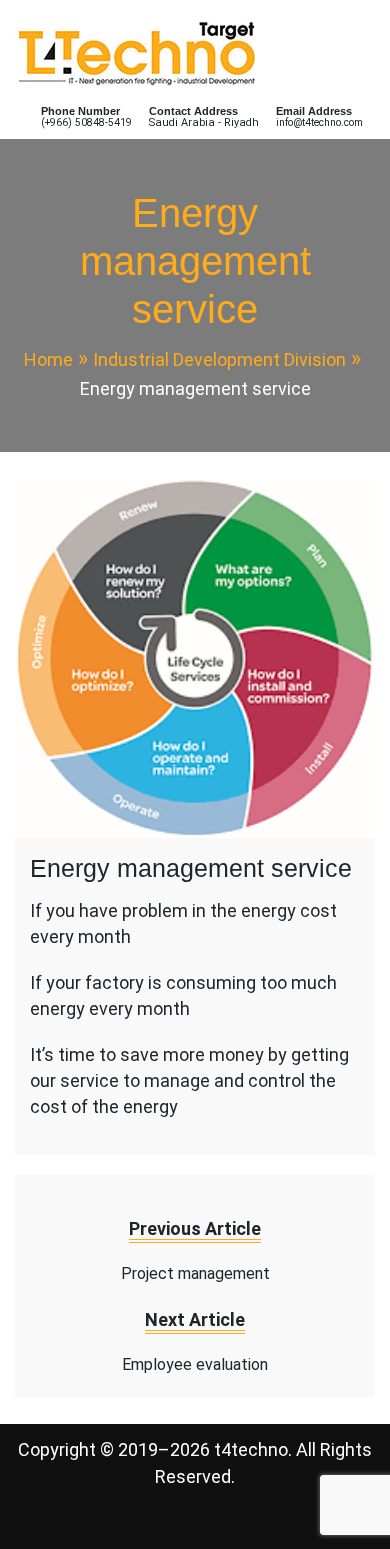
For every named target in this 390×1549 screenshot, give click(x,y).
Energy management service (191, 868)
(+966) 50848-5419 (86, 122)
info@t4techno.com (319, 122)
